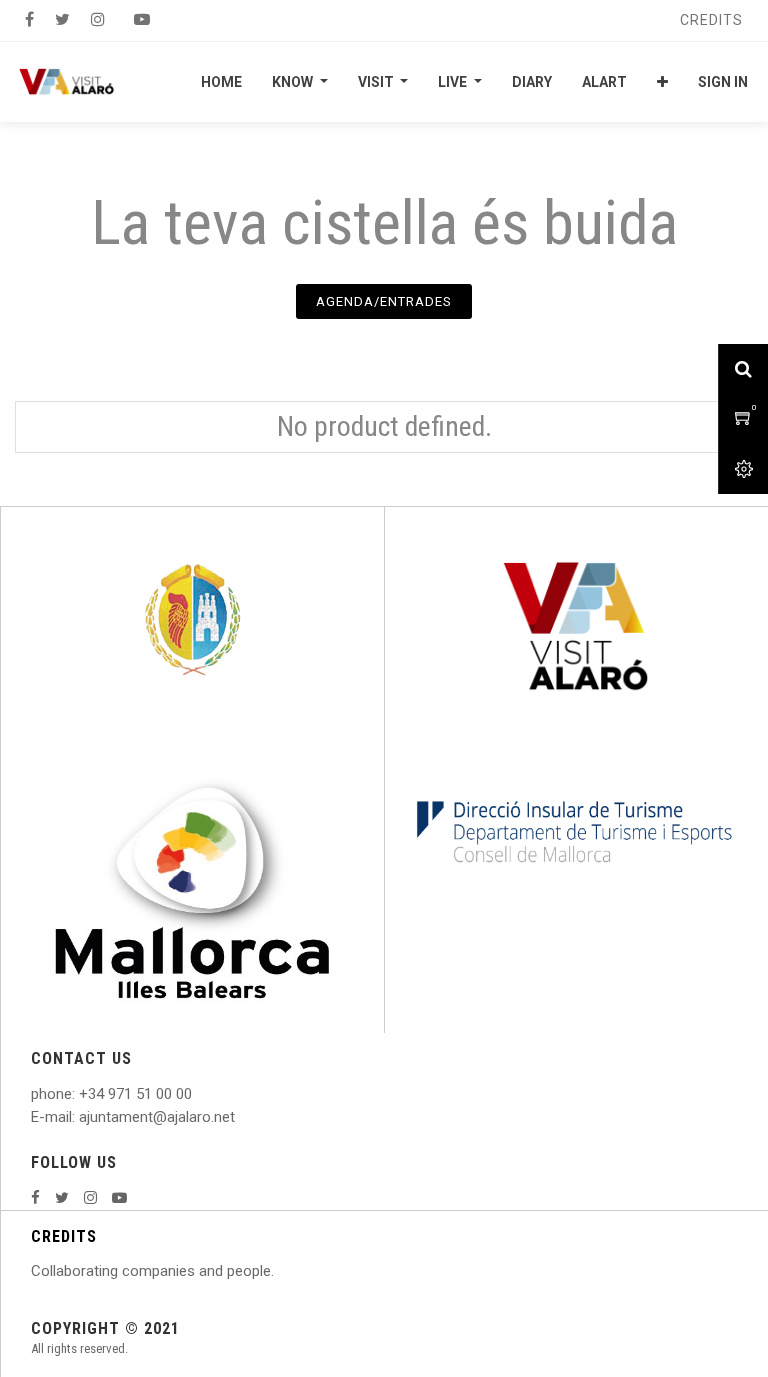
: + (80, 1094)
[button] (662, 82)
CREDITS (64, 1236)
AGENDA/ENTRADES (384, 301)
